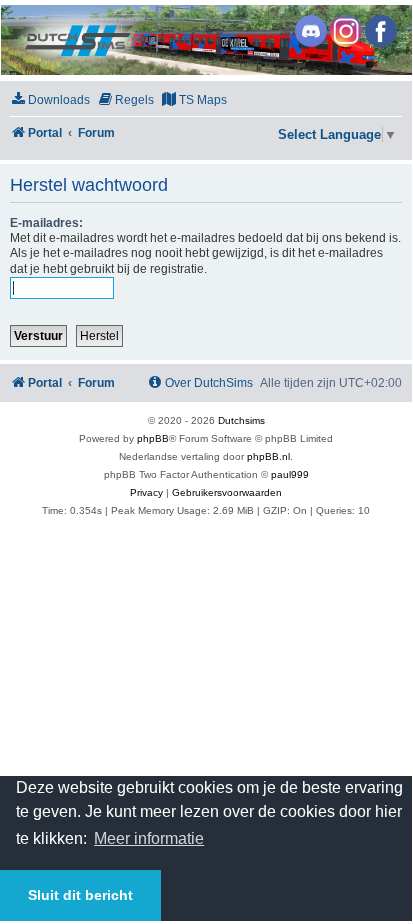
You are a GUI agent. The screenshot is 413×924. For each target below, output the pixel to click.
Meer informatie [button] (149, 838)
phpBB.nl (268, 456)
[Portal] (205, 40)
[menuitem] (50, 100)
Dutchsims (241, 420)
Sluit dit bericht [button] (80, 895)
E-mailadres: (46, 223)
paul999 (290, 474)
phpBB (153, 438)
